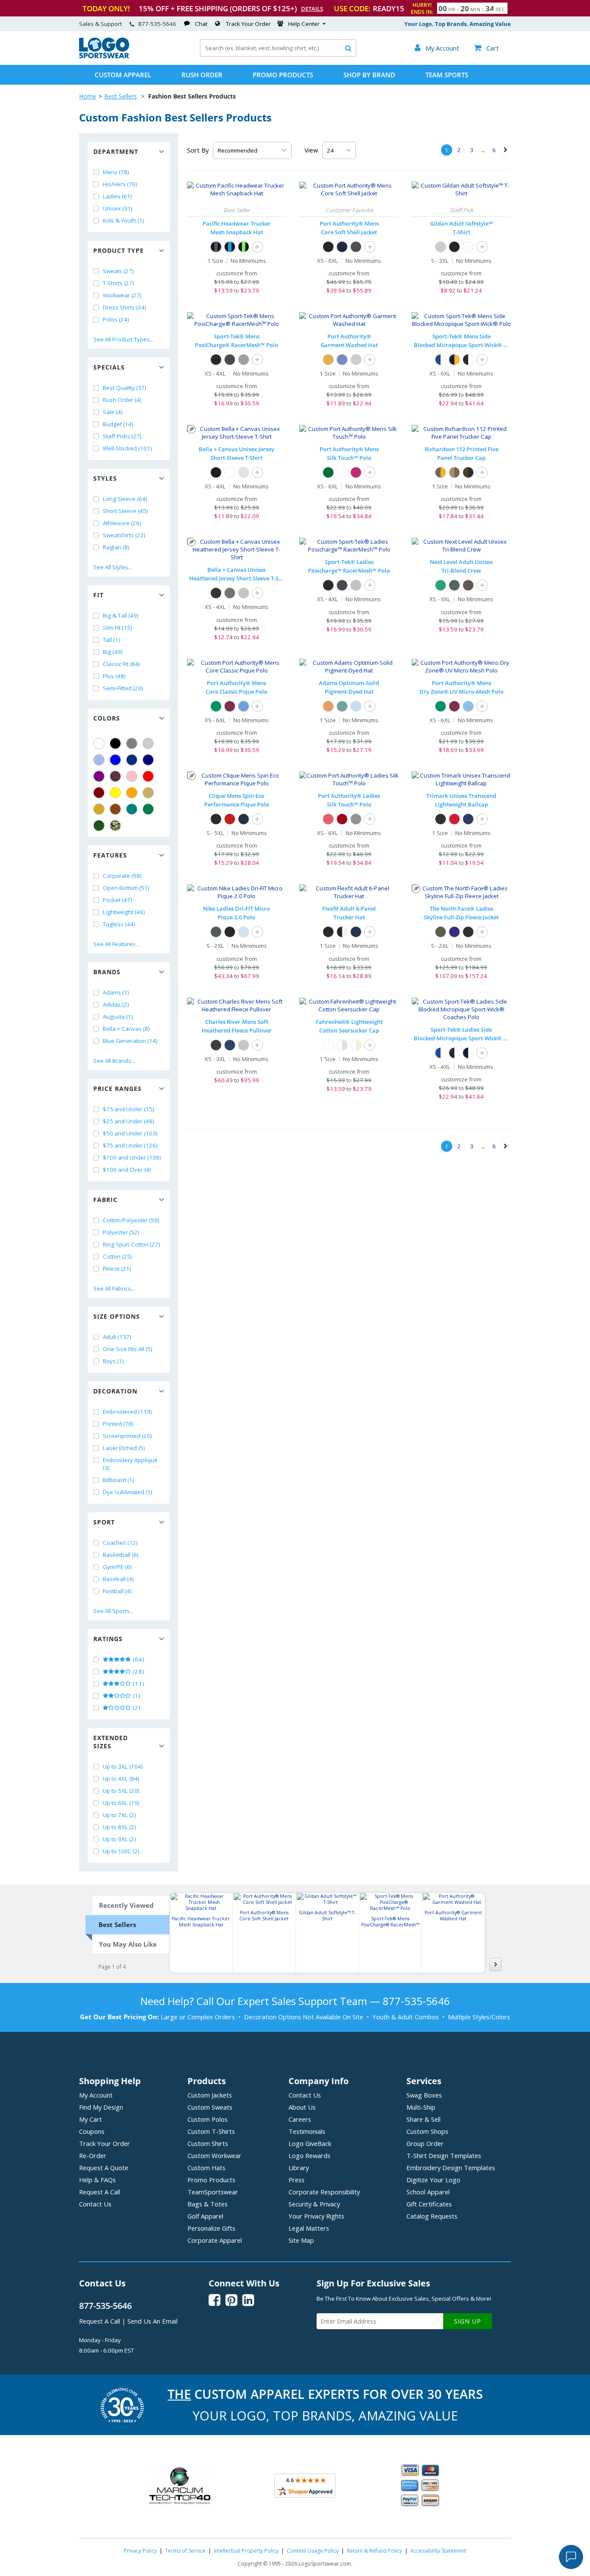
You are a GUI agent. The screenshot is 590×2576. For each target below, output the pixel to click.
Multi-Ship (421, 2107)
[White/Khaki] (342, 1045)
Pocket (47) (117, 900)
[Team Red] (454, 819)
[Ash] (244, 472)
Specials (109, 367)
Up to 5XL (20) (121, 1791)
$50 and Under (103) (130, 1133)
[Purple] (99, 776)
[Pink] (132, 776)
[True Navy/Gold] (454, 360)
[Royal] (132, 760)
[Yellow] (115, 793)
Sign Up (468, 2321)
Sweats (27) (118, 271)
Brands (107, 972)
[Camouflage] (115, 826)
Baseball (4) (118, 1579)
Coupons (92, 2131)
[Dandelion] (328, 360)
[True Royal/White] (441, 360)
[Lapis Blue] (454, 932)
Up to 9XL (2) (119, 1839)
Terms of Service (185, 2551)
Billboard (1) (119, 1480)
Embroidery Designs (451, 2168)
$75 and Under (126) (130, 1145)
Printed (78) (118, 1424)
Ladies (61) (117, 196)
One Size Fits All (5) (128, 1349)
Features (110, 855)
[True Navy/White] (468, 1053)
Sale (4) (113, 412)
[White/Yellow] (356, 1045)
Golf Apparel (205, 2216)
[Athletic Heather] (244, 593)
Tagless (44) (119, 924)
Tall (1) (111, 640)
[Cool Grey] (356, 819)
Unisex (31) (118, 208)
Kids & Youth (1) (124, 220)
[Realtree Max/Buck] (454, 472)
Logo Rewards (309, 2155)
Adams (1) (116, 992)
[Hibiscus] (328, 819)
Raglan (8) (116, 547)
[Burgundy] (230, 706)
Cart (486, 48)
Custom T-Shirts (211, 2131)
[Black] (115, 743)
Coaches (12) (120, 1543)
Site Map (301, 2240)
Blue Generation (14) (130, 1041)
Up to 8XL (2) (119, 1827)
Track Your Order (248, 24)
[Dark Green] (99, 826)
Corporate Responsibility (324, 2192)
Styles (105, 478)
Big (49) (113, 652)
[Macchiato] (468, 585)
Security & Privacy (314, 2204)
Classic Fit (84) (121, 664)
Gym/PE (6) (117, 1567)
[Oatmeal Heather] (244, 1045)
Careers (300, 2119)
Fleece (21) (117, 1269)
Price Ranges (117, 1089)
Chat (201, 24)
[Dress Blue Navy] (342, 247)
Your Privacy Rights (316, 2216)
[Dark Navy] (244, 819)
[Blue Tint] (244, 932)
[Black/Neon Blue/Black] (230, 247)
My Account (96, 2095)
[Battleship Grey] (356, 247)
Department (116, 151)
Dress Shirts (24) (125, 307)
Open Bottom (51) (126, 888)
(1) (136, 1696)
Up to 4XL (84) (121, 1779)
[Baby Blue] (356, 706)
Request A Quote (104, 2168)
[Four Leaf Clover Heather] (441, 932)
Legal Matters (309, 2228)
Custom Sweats (210, 2107)
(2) (136, 1708)
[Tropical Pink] (356, 472)
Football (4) (117, 1591)
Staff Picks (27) (122, 436)
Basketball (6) (121, 1555)
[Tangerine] (328, 706)
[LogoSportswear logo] (104, 56)
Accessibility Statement (438, 2551)
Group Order (425, 2143)
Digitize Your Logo (433, 2180)
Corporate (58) (122, 876)
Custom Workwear (214, 2155)
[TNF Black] (468, 932)
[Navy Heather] (230, 1045)
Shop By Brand (369, 75)
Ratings (108, 1639)
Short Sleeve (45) (125, 511)
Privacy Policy (140, 2551)
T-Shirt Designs (444, 2155)
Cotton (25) (117, 1256)
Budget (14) (118, 424)
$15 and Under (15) (128, 1109)
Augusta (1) (118, 1017)
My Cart (90, 2119)
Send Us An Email (152, 2321)
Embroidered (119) (127, 1412)
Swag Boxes (424, 2095)
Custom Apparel (123, 75)
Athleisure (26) (122, 523)
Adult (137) (117, 1337)
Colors (107, 718)
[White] (99, 743)
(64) (138, 1659)
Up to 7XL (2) (119, 1815)
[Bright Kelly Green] (216, 706)
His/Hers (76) (120, 184)
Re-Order (93, 2155)
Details (312, 9)
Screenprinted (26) (127, 1436)
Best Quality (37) (125, 388)
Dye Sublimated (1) (128, 1492)
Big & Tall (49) (121, 615)
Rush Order (202, 75)
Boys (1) (113, 1361)
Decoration (115, 1391)
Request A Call (100, 2192)
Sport (104, 1522)
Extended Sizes (111, 1742)
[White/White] (328, 1045)
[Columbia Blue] (99, 760)
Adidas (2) (116, 1004)
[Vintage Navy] (468, 819)
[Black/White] (468, 360)
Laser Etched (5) (124, 1448)
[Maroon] (99, 793)
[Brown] (115, 809)
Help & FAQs (97, 2180)
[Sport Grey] (441, 247)
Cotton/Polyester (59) (131, 1220)
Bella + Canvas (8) (126, 1029)
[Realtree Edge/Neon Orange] (441, 472)
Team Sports (447, 75)
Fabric (105, 1200)
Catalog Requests (432, 2216)
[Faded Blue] (342, 360)
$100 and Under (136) (132, 1157)
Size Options (117, 1316)
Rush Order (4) (122, 400)
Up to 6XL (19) (121, 1803)
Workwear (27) (122, 295)
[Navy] (148, 760)
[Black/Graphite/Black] (216, 247)
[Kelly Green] (148, 809)
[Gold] (99, 809)
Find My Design (101, 2107)
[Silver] (148, 743)
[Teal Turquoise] (132, 809)
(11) (138, 1683)
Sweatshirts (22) (124, 535)
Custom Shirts (208, 2143)
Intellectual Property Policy (246, 2551)
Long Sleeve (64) (125, 499)
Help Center (304, 24)
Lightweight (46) (124, 912)
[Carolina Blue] (244, 706)
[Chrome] (356, 360)
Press (297, 2180)
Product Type (119, 250)
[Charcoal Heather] (216, 1045)
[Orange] (132, 793)
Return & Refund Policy (374, 2551)
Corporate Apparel (215, 2240)
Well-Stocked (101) (127, 448)
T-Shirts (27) (119, 283)
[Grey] (132, 743)
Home (88, 96)
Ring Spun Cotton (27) (132, 1244)
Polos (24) (116, 319)
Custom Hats (206, 2168)
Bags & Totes (208, 2204)
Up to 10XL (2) (121, 1851)
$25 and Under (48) (128, 1121)
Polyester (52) (121, 1232)
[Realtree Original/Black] (468, 472)
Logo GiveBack (310, 2143)
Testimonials (307, 2131)
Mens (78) (116, 172)
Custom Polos (208, 2119)
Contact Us (95, 2204)
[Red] (148, 776)
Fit (98, 595)
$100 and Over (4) (127, 1170)
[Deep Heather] (230, 593)
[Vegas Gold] (148, 793)
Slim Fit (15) (117, 628)
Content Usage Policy (313, 2551)
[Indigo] (454, 585)
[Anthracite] (216, 932)
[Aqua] (342, 706)
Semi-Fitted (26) (123, 688)
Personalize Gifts (211, 2228)
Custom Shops (427, 2131)
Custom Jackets (210, 2095)
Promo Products (283, 75)
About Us (302, 2107)
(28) (138, 1671)
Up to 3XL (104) (123, 1766)
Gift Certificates (429, 2204)
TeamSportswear (213, 2192)
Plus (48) (114, 676)
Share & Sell (423, 2119)
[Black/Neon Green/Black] (244, 247)
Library (299, 2168)
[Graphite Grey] (230, 360)
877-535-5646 (157, 24)
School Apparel (428, 2192)
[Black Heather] (216, 593)
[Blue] (115, 760)
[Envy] (441, 585)
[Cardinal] (115, 776)
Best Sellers (121, 96)
